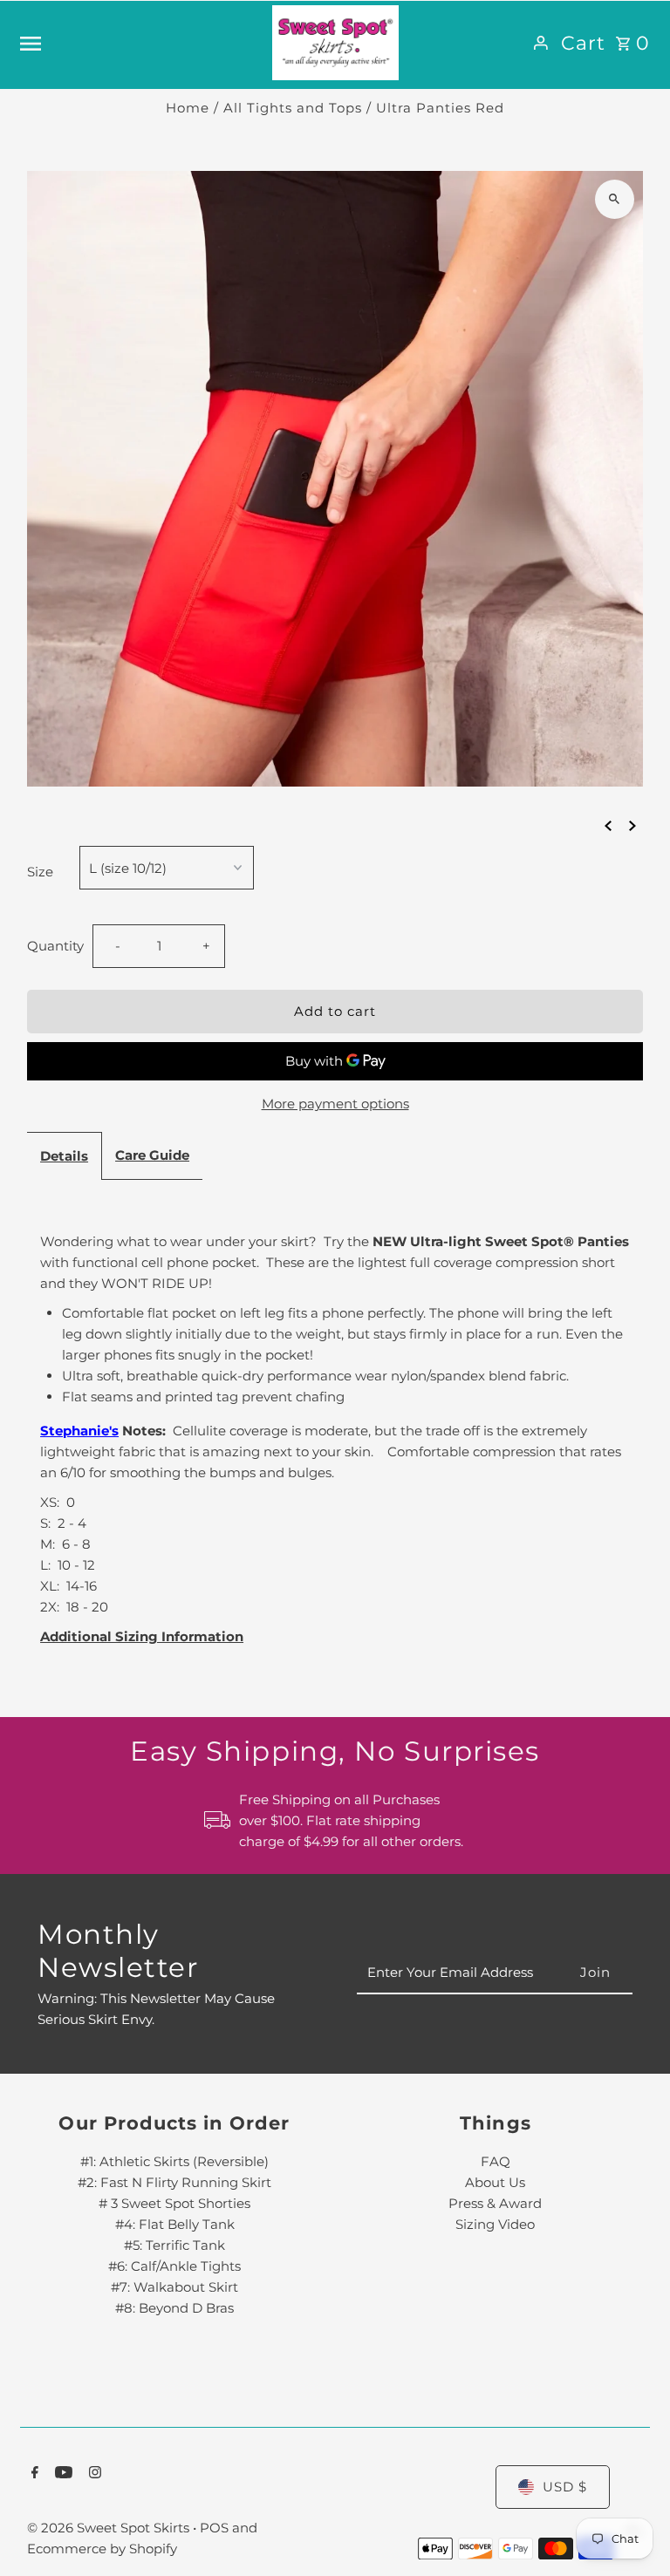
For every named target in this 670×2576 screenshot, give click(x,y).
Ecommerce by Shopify (102, 2549)
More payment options (335, 1104)
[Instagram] (93, 2474)
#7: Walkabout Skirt (174, 2287)
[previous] (608, 825)
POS (214, 2528)
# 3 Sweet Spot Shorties (174, 2203)
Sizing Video (495, 2224)
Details (64, 1156)
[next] (632, 825)
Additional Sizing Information (142, 1636)
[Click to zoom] (615, 199)
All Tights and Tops (293, 108)
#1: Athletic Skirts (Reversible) (174, 2161)
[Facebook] (33, 2474)
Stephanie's (79, 1431)
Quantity (55, 946)
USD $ (565, 2487)
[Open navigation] (139, 43)
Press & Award (495, 2203)
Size (40, 872)
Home (188, 108)
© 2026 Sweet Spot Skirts (110, 2528)
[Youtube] (62, 2474)
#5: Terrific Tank (174, 2245)
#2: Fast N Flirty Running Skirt (174, 2182)
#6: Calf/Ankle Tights (174, 2266)
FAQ (496, 2161)
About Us (495, 2182)
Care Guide (152, 1155)
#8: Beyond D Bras (174, 2308)
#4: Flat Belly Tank (175, 2224)
